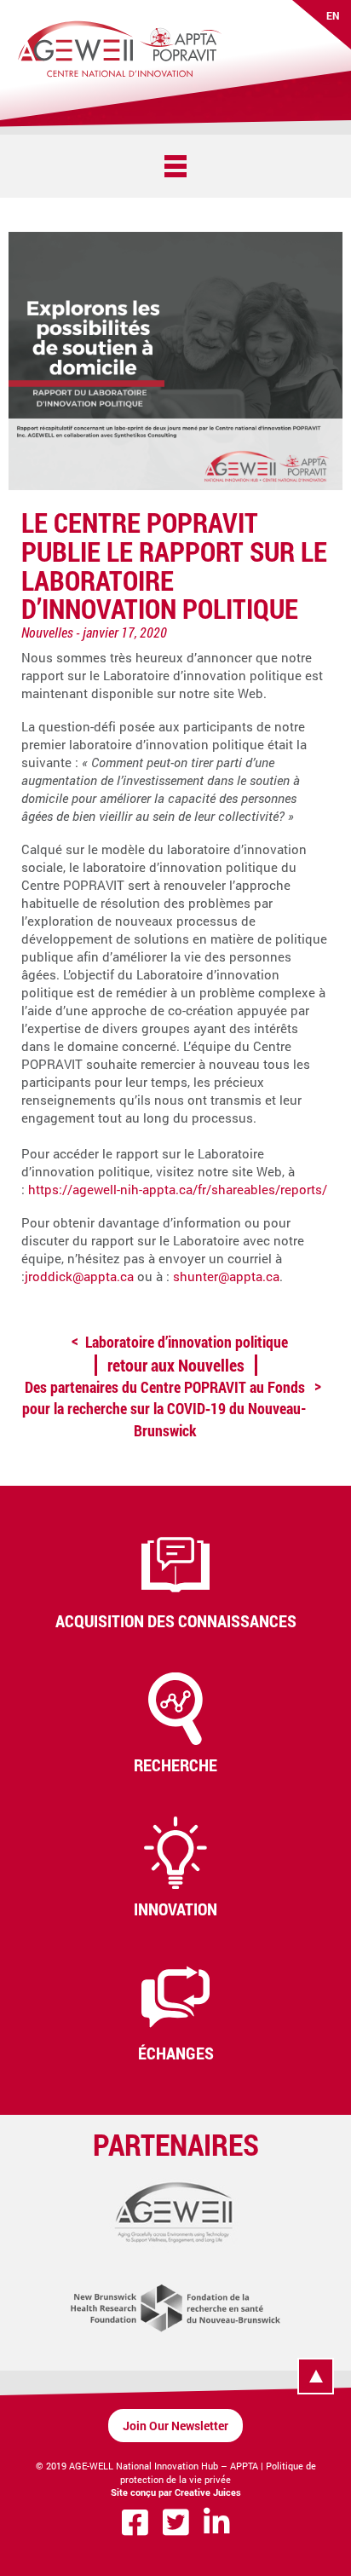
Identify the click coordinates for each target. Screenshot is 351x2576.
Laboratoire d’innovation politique (187, 1342)
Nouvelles (47, 632)
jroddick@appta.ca (79, 1276)
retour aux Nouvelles (176, 1365)
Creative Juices (208, 2492)
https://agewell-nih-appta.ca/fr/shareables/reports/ (178, 1189)
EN (333, 15)
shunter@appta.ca (226, 1276)
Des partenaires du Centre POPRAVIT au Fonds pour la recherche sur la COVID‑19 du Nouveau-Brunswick (164, 1408)
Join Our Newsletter (175, 2426)
